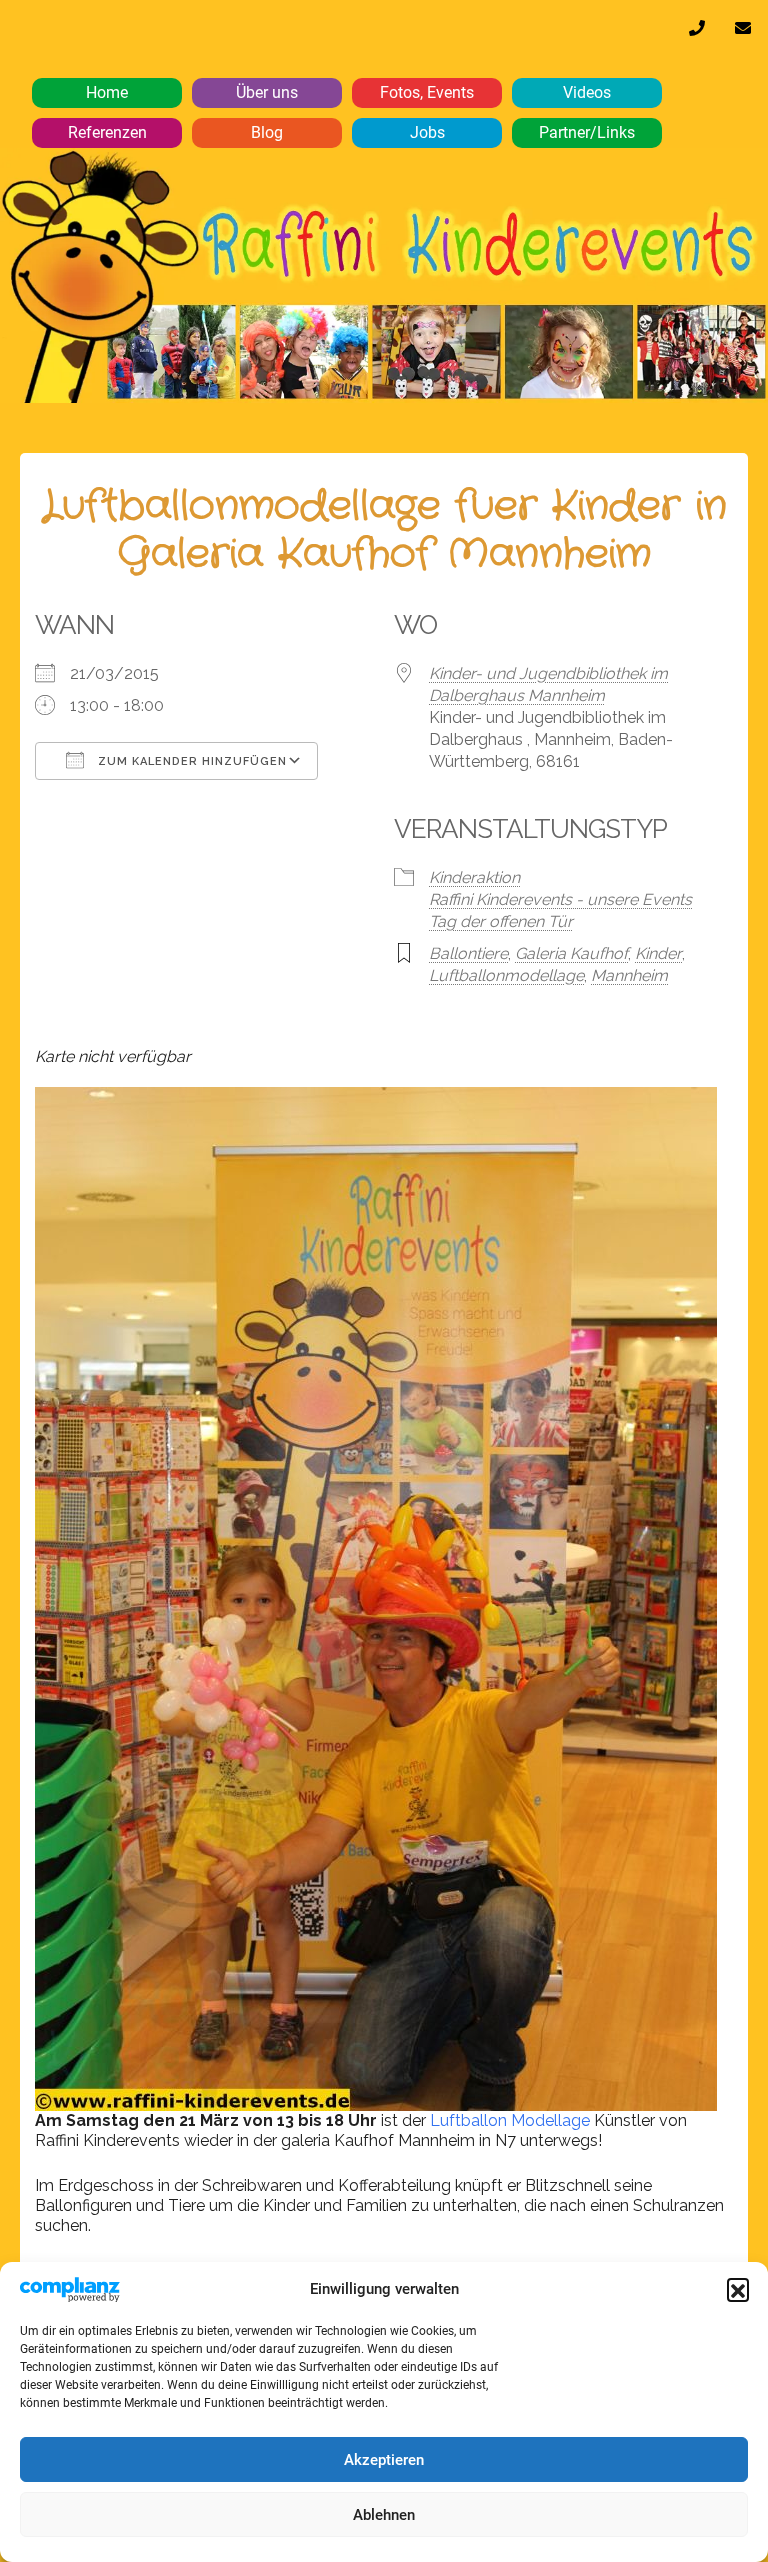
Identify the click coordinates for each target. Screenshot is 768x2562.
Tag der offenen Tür (501, 921)
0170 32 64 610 (697, 33)
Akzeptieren (384, 2460)
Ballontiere (468, 953)
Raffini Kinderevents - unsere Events (560, 899)
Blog (267, 132)
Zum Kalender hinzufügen (190, 761)
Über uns (267, 92)
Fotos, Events (427, 92)
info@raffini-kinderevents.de (743, 33)
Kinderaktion (474, 877)
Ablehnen (384, 2515)
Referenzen (107, 132)
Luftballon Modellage (508, 2120)
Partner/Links (587, 132)
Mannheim (629, 975)
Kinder (658, 953)
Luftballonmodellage (506, 975)
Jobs (427, 132)
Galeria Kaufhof (571, 953)
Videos (587, 92)
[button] (738, 2289)
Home (107, 92)
